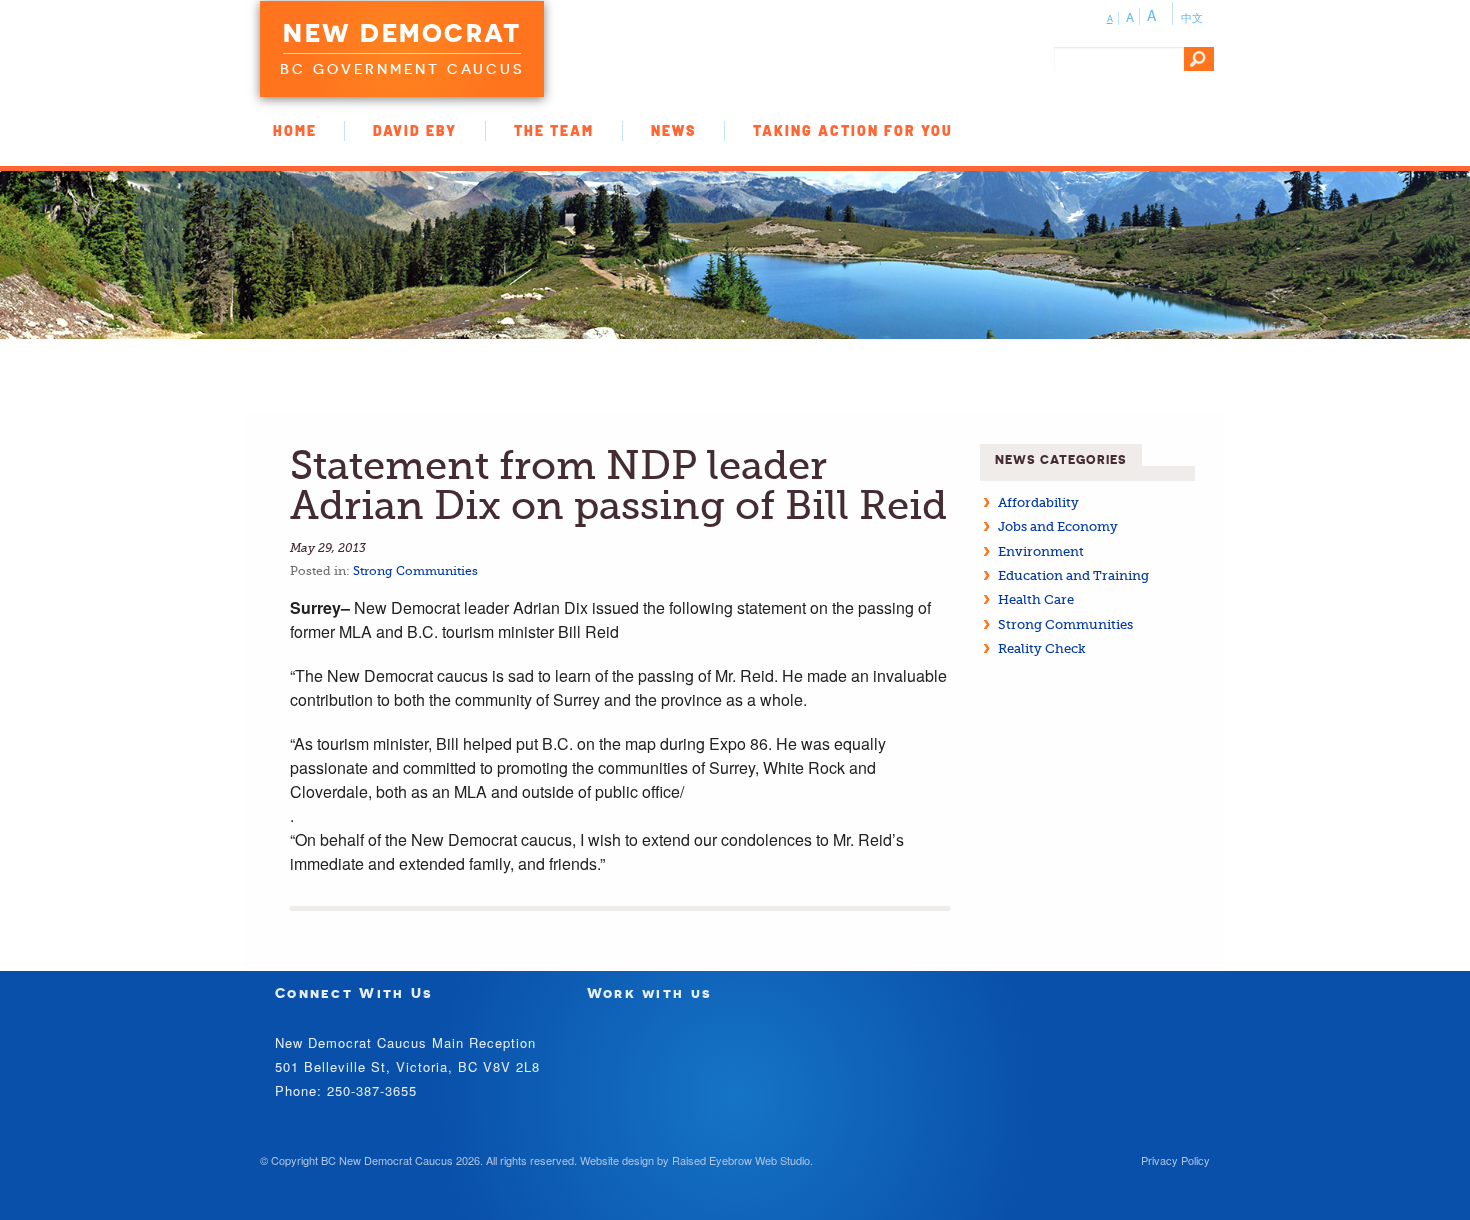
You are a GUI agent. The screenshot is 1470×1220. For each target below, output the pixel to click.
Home (295, 130)
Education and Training (1073, 575)
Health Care (1036, 599)
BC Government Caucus (402, 69)
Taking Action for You (853, 130)
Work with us (650, 992)
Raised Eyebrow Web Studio (741, 1160)
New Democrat (402, 33)
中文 (1192, 17)
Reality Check (1042, 648)
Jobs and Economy (1058, 526)
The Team (554, 130)
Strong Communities (415, 571)
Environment (1041, 551)
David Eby (415, 130)
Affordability (1038, 502)
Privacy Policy (1175, 1160)
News (673, 130)
